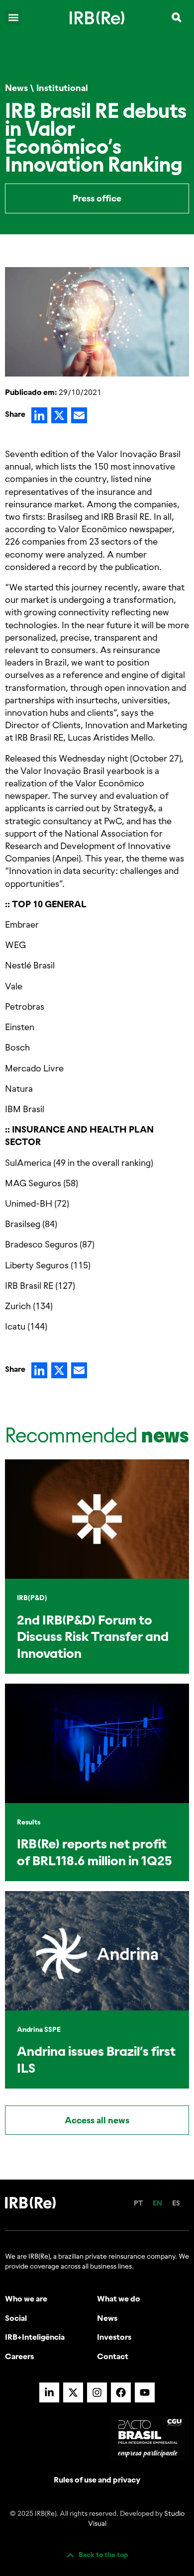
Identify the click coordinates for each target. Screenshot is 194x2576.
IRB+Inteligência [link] (35, 2337)
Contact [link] (113, 2356)
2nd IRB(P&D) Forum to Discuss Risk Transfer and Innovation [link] (93, 1637)
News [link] (16, 88)
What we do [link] (119, 2298)
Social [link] (16, 2318)
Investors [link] (114, 2337)
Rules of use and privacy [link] (97, 2480)
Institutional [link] (62, 88)
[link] (97, 17)
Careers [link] (19, 2356)
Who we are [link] (26, 2298)
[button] (13, 18)
